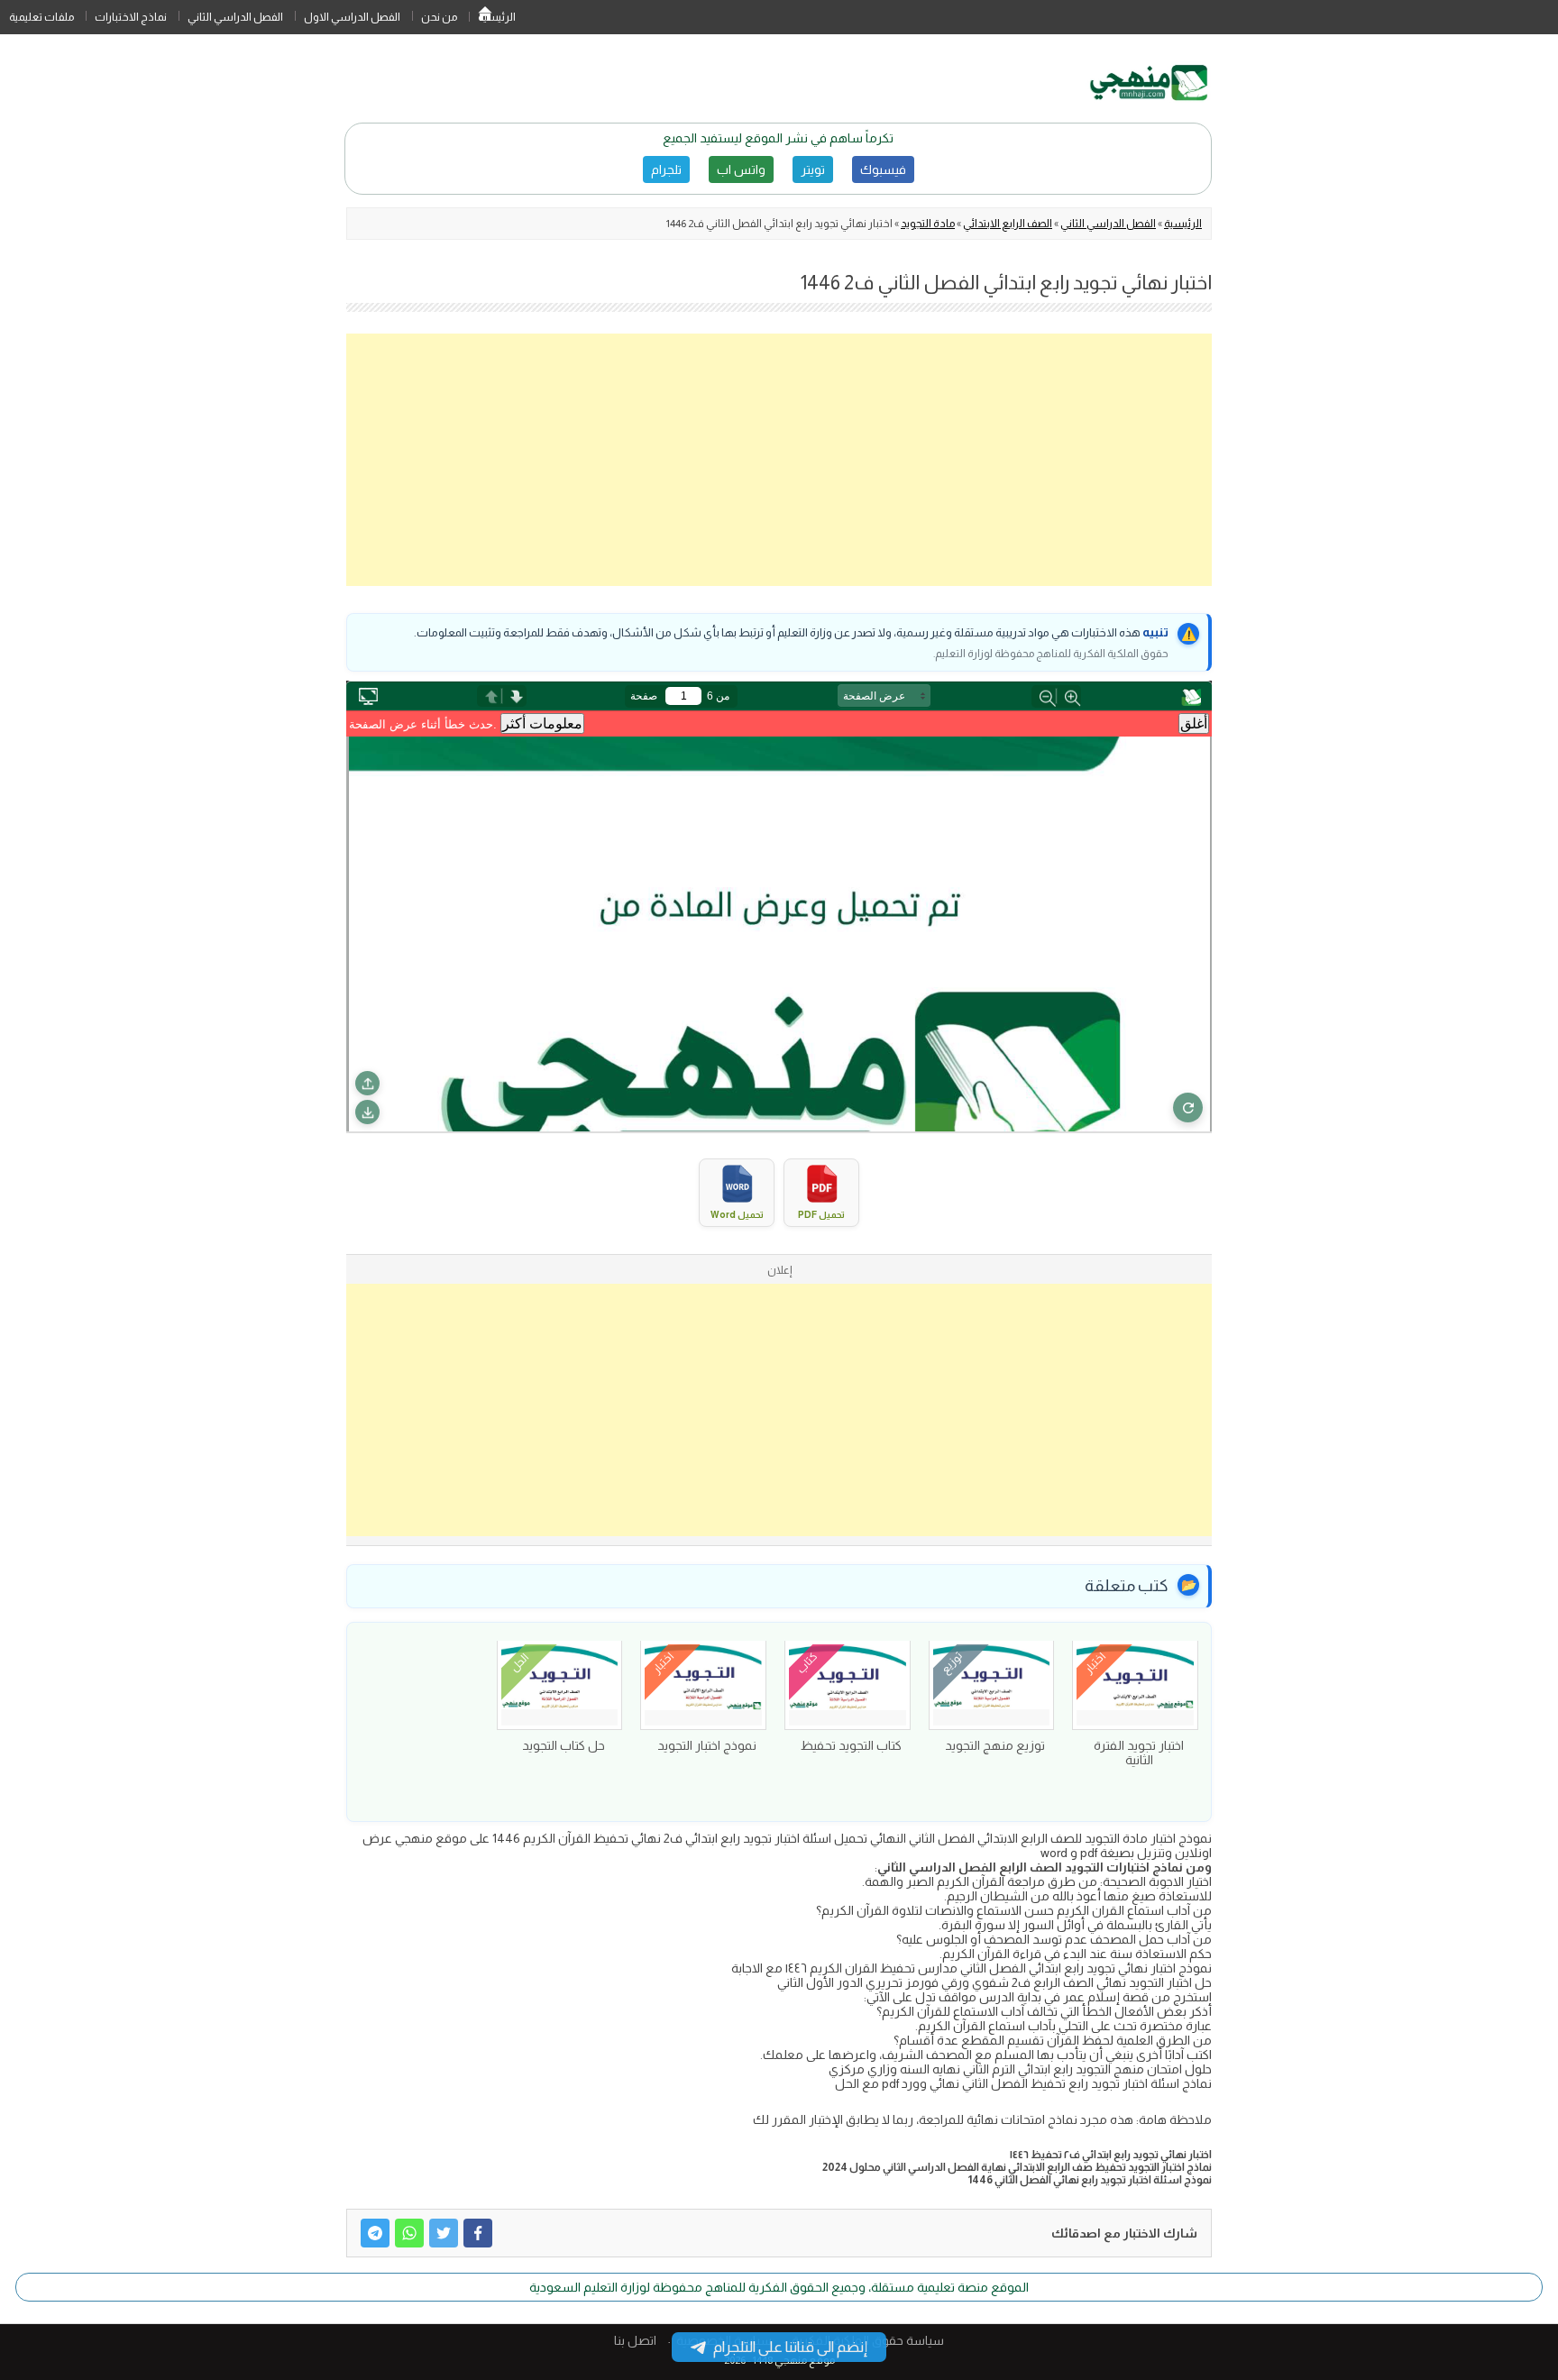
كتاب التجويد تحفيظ (851, 1745)
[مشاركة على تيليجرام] (375, 2233)
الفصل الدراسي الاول (352, 17)
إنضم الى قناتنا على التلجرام (790, 2347)
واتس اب (741, 169)
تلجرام (666, 169)
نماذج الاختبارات (131, 17)
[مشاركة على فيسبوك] (478, 2233)
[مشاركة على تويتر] (444, 2233)
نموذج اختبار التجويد (707, 1745)
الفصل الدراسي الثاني (235, 17)
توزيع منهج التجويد (995, 1745)
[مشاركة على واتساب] (409, 2233)
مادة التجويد (928, 224)
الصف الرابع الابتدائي (1008, 224)
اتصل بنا (635, 2340)
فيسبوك (883, 169)
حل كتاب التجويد (564, 1745)
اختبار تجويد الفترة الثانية (1139, 1753)
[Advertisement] (779, 460)
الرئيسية (485, 17)
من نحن (439, 17)
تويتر (813, 169)
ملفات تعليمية (41, 17)
